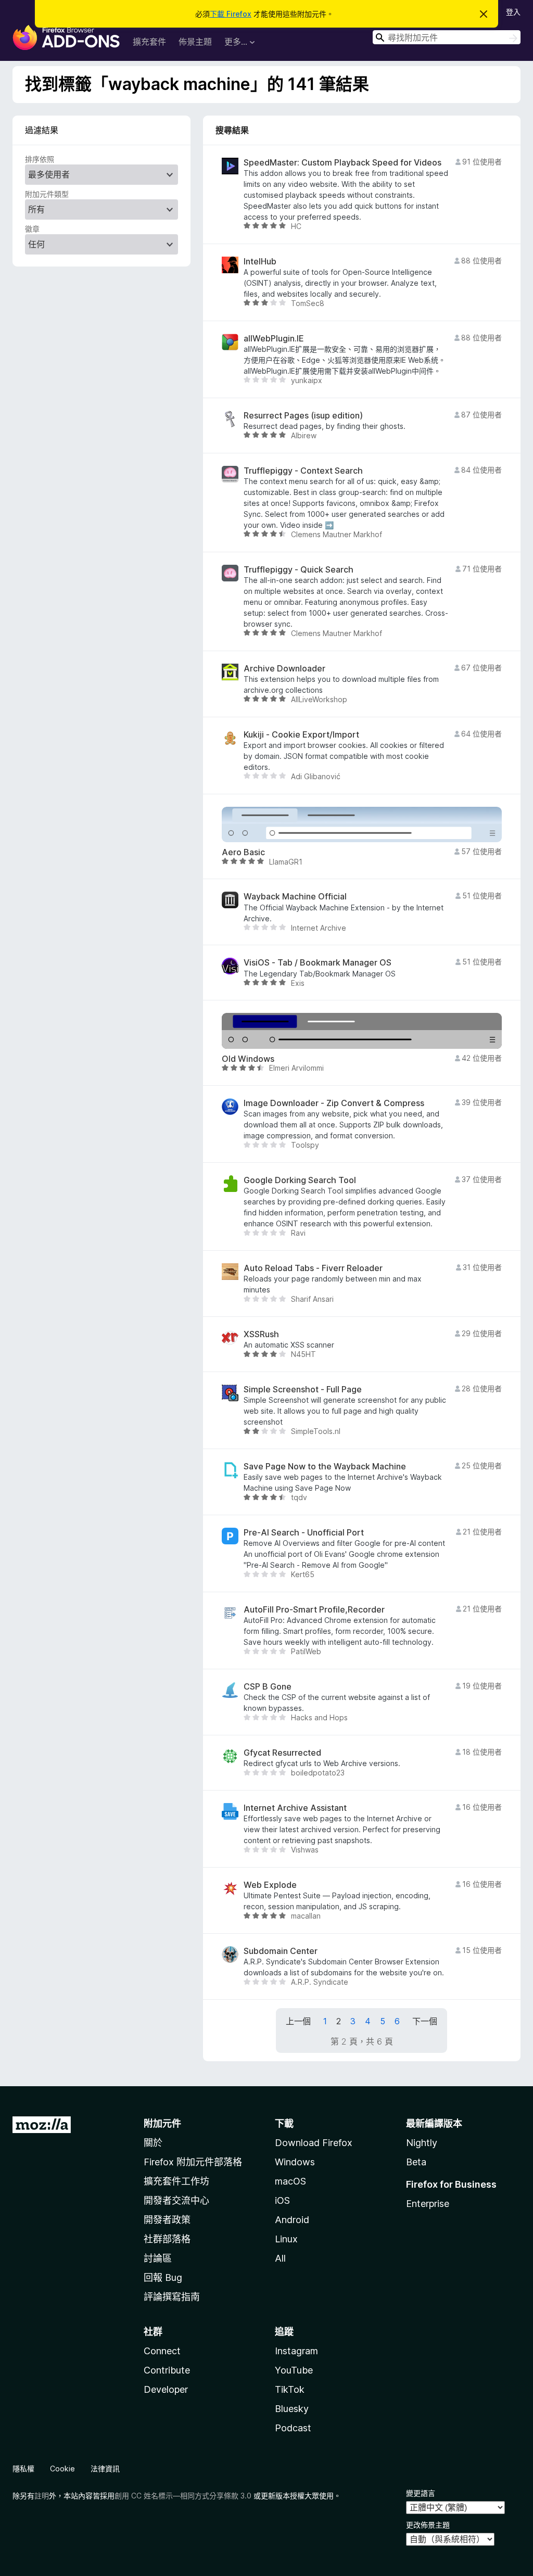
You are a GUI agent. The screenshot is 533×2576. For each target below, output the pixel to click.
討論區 (158, 2258)
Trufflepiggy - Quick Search (299, 570)
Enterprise (428, 2204)
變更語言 (421, 2493)
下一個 (425, 2021)
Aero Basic (243, 852)
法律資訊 (105, 2469)
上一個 (298, 2021)
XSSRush (261, 1334)
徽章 (32, 229)
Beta (416, 2162)
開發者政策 (167, 2220)
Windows (295, 2162)
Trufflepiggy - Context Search (303, 471)
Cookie (62, 2469)
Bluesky (292, 2409)
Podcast (293, 2428)
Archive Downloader (284, 669)
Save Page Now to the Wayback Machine (325, 1467)
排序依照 (40, 159)
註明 (42, 2496)
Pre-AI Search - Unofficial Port (304, 1533)
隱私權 (23, 2469)
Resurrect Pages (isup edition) (303, 416)
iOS (282, 2200)
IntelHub (260, 262)
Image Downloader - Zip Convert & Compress (334, 1103)
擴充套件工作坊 (176, 2181)
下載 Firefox (231, 14)
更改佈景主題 (428, 2525)
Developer (166, 2389)
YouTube (294, 2370)
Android (292, 2220)
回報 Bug (163, 2277)
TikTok (290, 2389)
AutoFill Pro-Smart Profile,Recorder (314, 1610)
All (280, 2258)
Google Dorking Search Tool (300, 1180)
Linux (286, 2239)
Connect (162, 2351)
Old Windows (248, 1059)
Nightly (422, 2143)
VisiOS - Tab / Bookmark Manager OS (318, 963)
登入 (513, 12)
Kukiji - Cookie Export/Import (301, 735)
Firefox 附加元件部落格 (193, 2162)
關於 (153, 2143)
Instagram (296, 2351)
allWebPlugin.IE (274, 339)
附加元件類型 (47, 194)
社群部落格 (167, 2239)
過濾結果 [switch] (42, 130)
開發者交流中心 (176, 2200)
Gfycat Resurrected (282, 1753)
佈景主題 (195, 42)
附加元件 (162, 2123)
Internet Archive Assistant (295, 1808)
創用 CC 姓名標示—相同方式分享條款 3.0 (183, 2496)
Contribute (167, 2370)
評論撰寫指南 (172, 2297)
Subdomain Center (281, 1951)
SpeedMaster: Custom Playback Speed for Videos (342, 163)
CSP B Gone (268, 1687)
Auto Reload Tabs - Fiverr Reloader (313, 1268)
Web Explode (270, 1885)
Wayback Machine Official (295, 897)
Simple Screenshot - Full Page (303, 1389)
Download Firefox (314, 2143)
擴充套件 (149, 42)
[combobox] (447, 37)
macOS (290, 2181)
